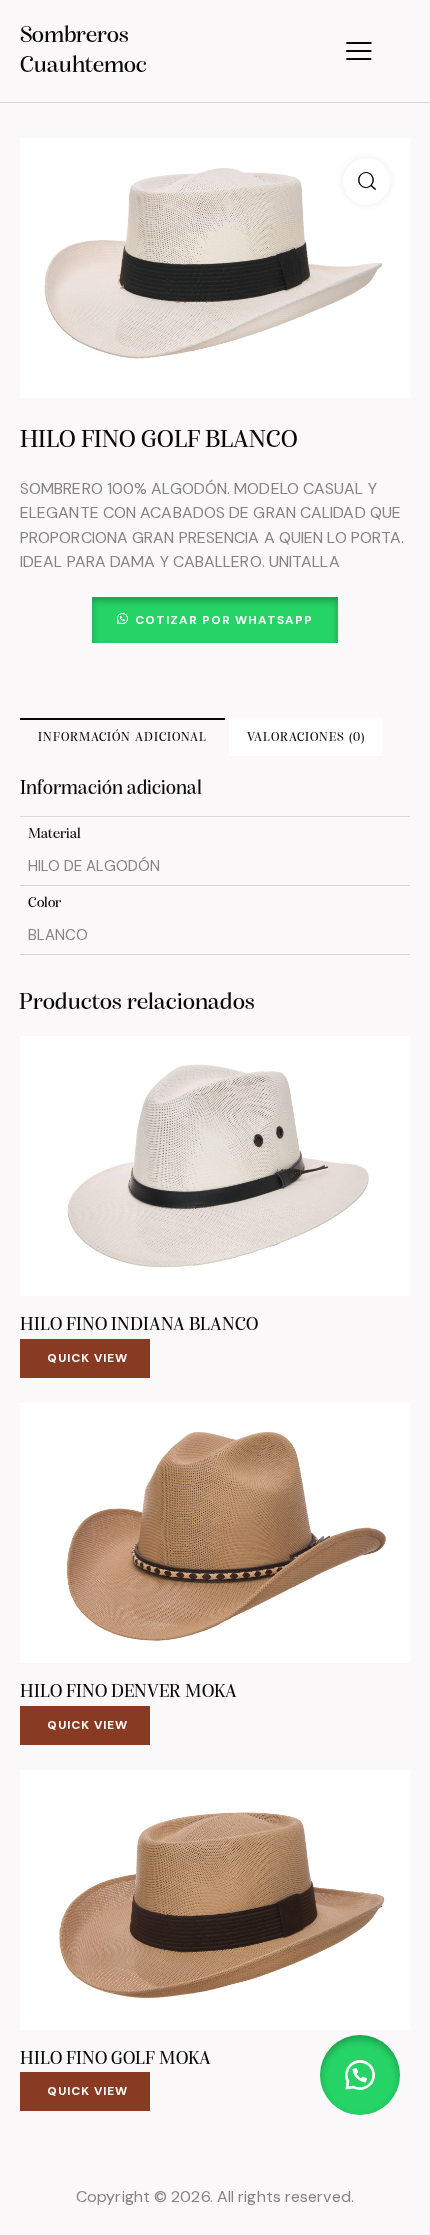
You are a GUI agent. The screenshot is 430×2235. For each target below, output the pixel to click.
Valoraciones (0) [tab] (306, 737)
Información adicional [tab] (122, 737)
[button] (366, 181)
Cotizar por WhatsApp (224, 620)
